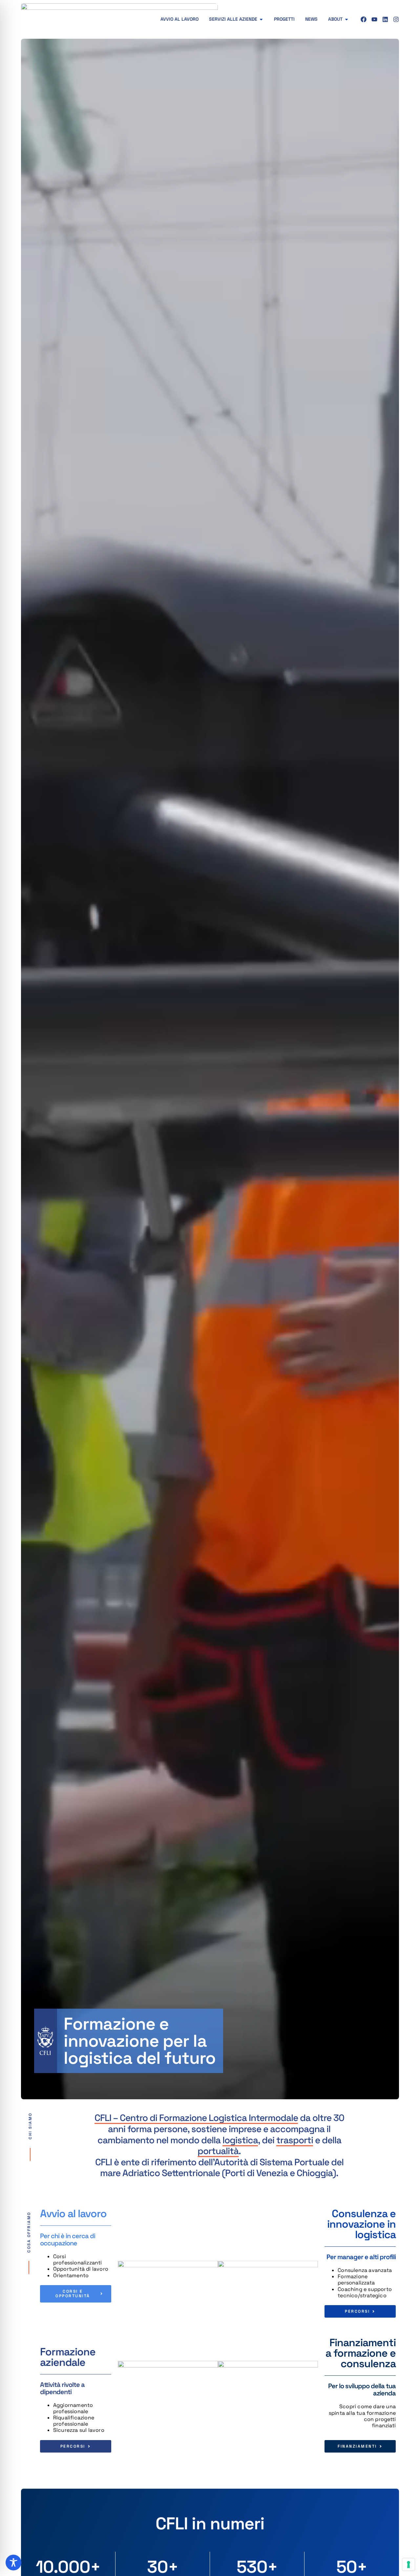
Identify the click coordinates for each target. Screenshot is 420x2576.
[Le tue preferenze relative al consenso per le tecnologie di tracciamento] (409, 2565)
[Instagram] (396, 19)
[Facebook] (364, 19)
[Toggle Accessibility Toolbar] (13, 2563)
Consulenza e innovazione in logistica (361, 2224)
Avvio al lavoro (73, 2214)
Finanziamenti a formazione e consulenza (361, 2353)
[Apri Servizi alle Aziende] (261, 19)
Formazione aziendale (68, 2357)
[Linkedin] (385, 19)
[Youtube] (374, 19)
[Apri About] (346, 19)
